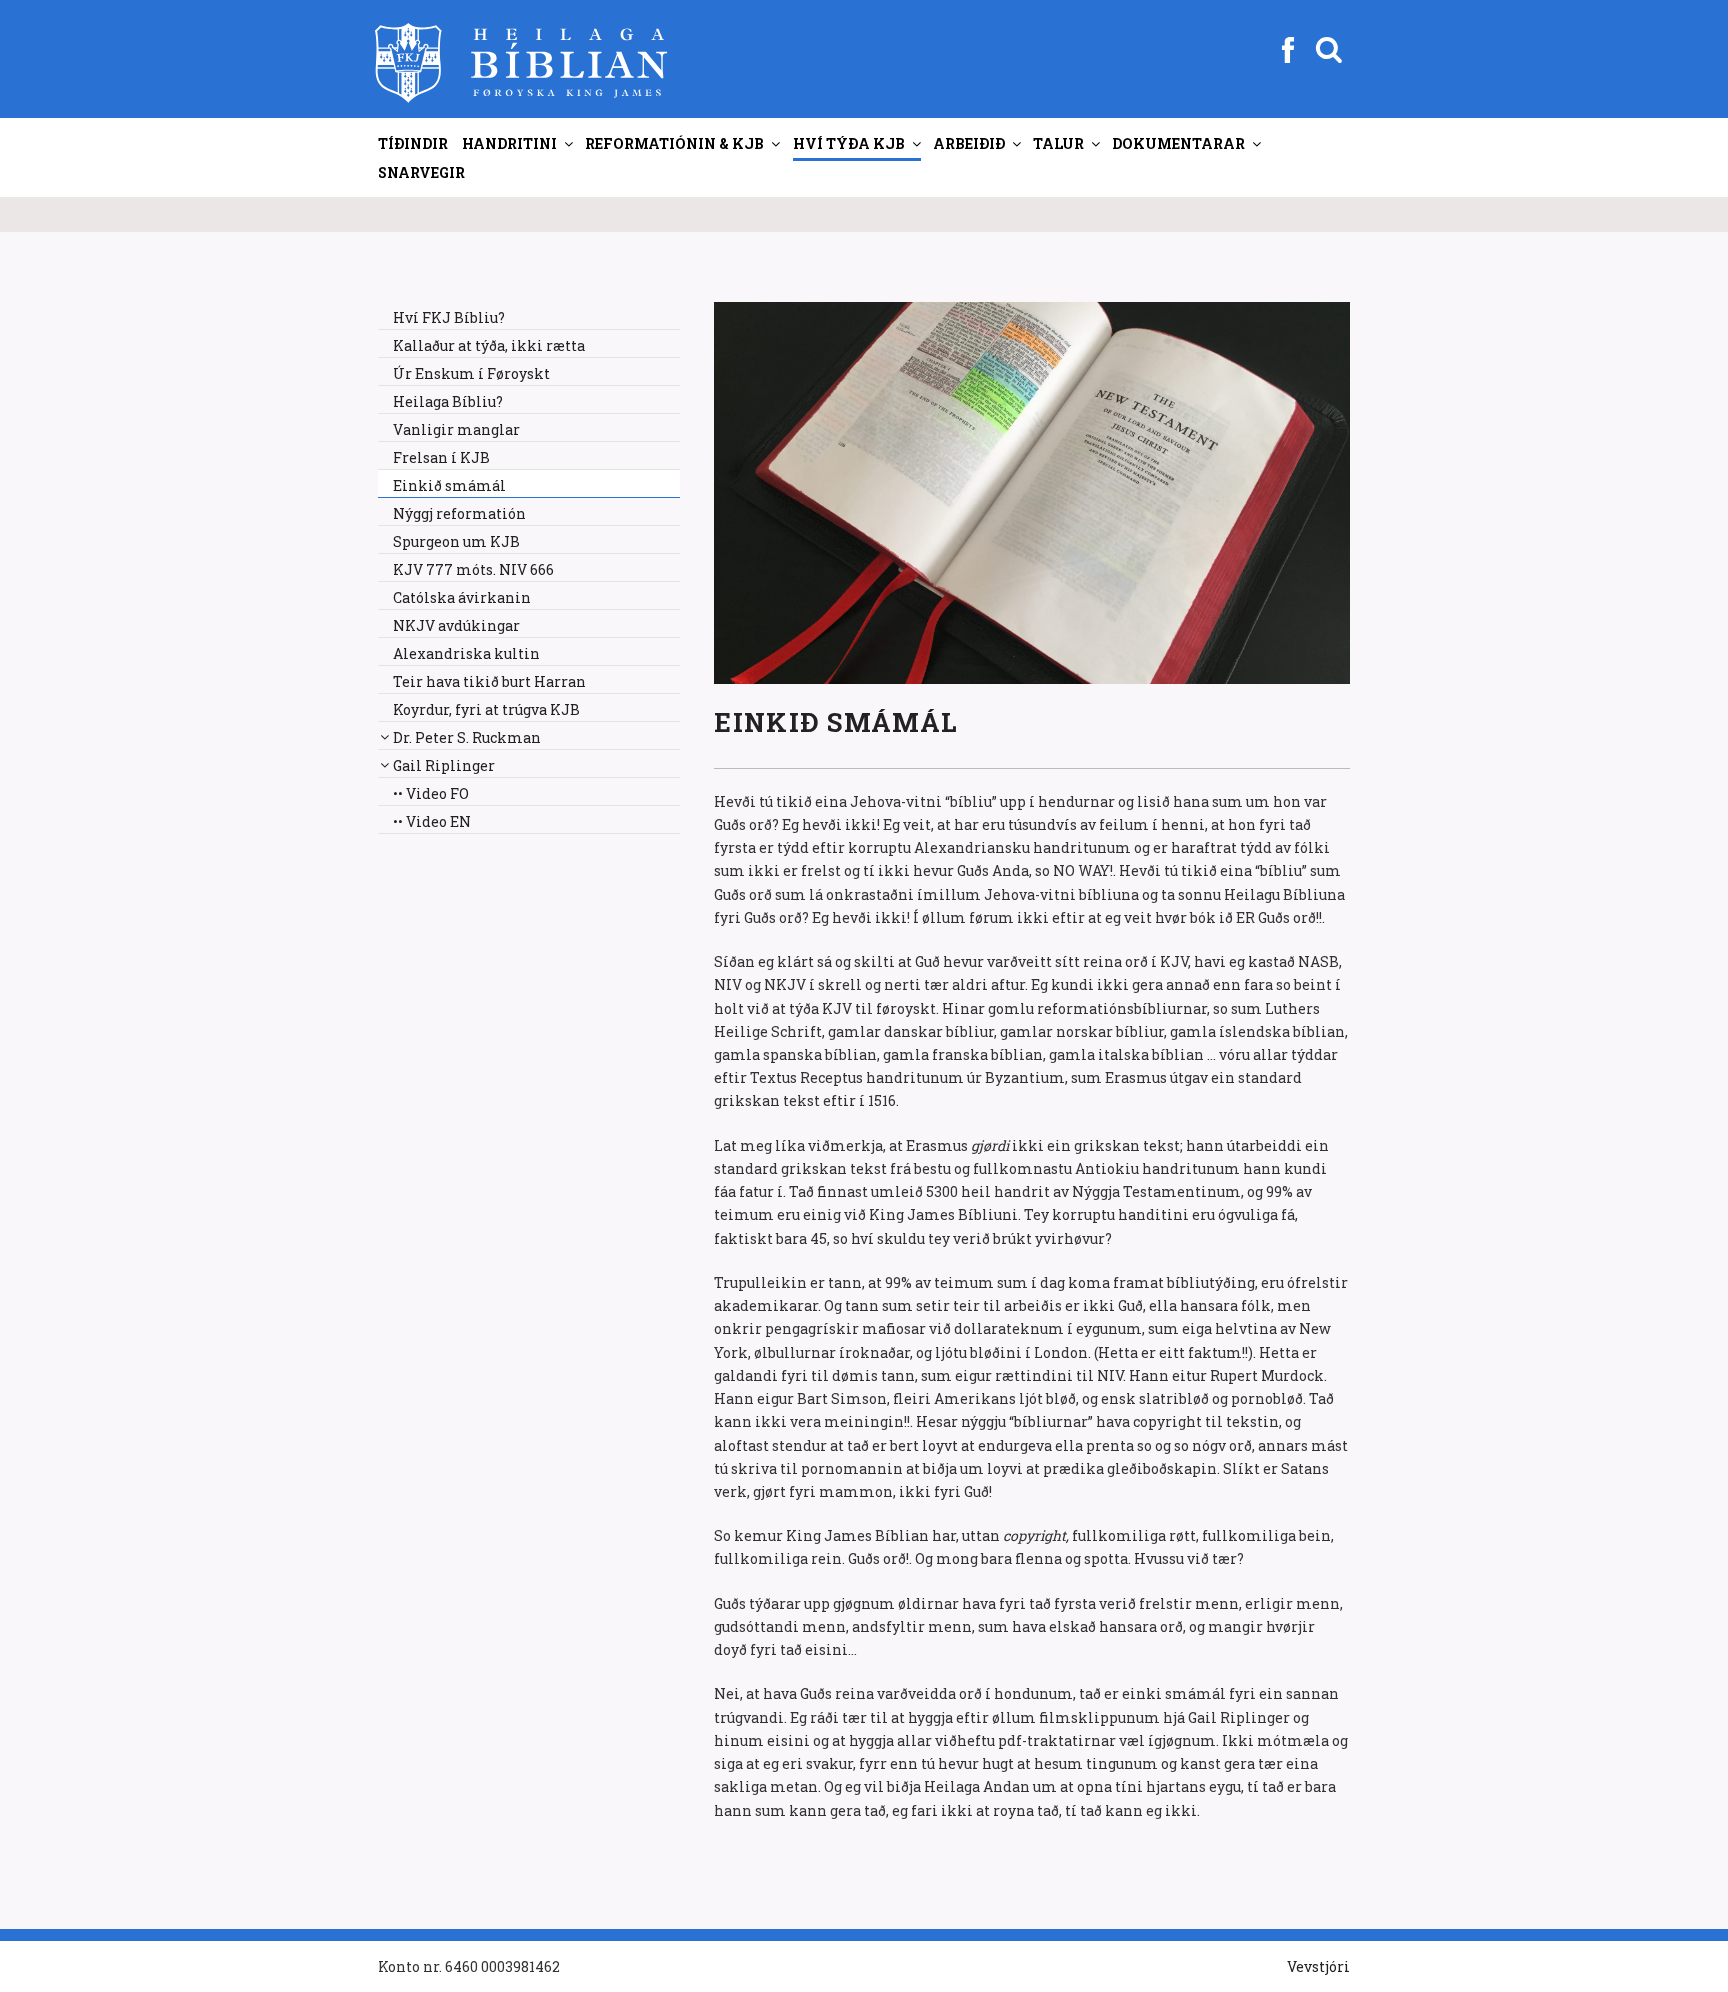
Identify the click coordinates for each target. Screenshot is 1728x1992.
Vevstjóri (1318, 1966)
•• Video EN (432, 821)
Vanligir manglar (456, 429)
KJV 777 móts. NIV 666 (473, 569)
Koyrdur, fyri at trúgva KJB (486, 709)
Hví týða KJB (849, 143)
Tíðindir (413, 143)
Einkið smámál (449, 485)
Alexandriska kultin (466, 653)
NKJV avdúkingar (456, 625)
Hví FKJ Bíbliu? (449, 317)
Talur (1058, 143)
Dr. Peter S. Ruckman (467, 737)
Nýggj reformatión (459, 513)
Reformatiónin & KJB (674, 143)
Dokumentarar (1178, 143)
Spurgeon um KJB (456, 541)
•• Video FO (431, 793)
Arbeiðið (969, 143)
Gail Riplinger (444, 765)
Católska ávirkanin (462, 597)
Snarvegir (421, 172)
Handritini (509, 143)
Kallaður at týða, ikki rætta (489, 345)
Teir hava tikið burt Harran (489, 681)
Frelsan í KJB (441, 457)
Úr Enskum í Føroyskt (471, 373)
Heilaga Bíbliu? (448, 401)
